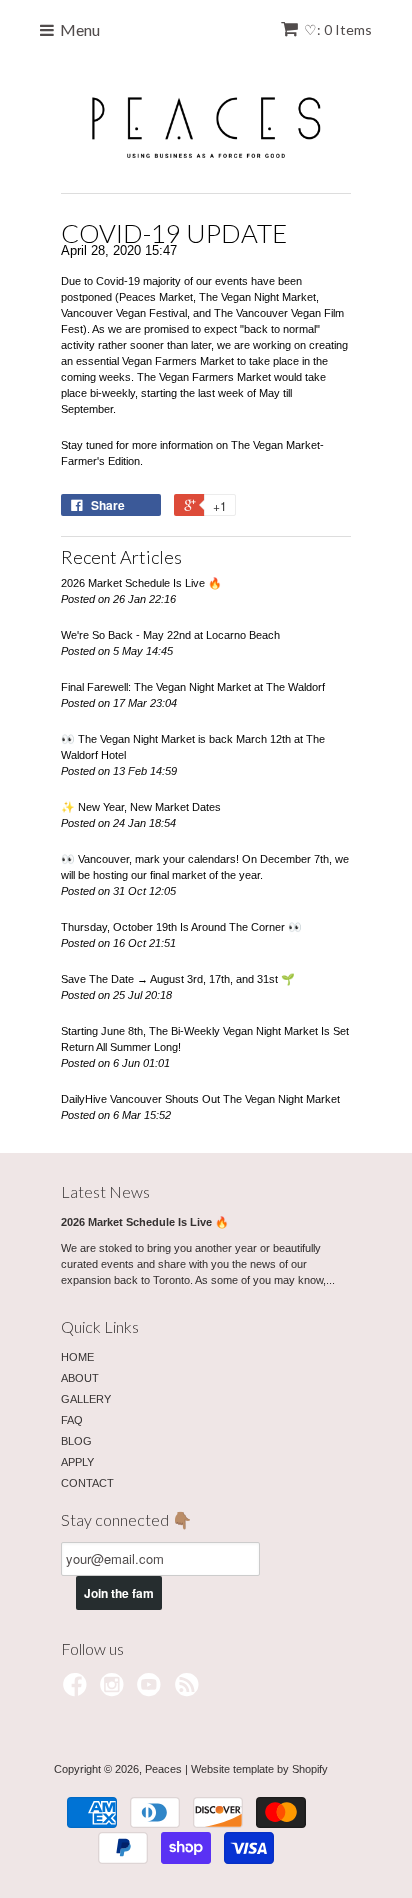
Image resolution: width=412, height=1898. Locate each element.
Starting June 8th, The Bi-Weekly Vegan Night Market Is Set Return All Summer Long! (205, 1039)
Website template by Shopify (259, 1769)
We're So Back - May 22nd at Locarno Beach (170, 635)
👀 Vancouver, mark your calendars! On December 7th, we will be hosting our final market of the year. (205, 867)
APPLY (77, 1462)
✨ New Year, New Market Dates (141, 807)
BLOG (76, 1441)
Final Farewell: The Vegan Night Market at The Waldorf (193, 687)
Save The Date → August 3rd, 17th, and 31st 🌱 (178, 979)
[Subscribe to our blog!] (190, 1691)
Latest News (105, 1191)
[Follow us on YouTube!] (152, 1691)
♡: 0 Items (338, 29)
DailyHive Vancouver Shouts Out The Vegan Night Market (200, 1099)
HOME (77, 1357)
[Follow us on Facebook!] (78, 1691)
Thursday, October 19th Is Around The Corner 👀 (181, 927)
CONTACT (87, 1483)
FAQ (72, 1420)
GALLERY (86, 1399)
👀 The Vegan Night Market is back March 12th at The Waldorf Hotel (193, 747)
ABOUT (80, 1378)
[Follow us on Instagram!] (115, 1691)
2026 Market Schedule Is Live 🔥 (141, 583)
